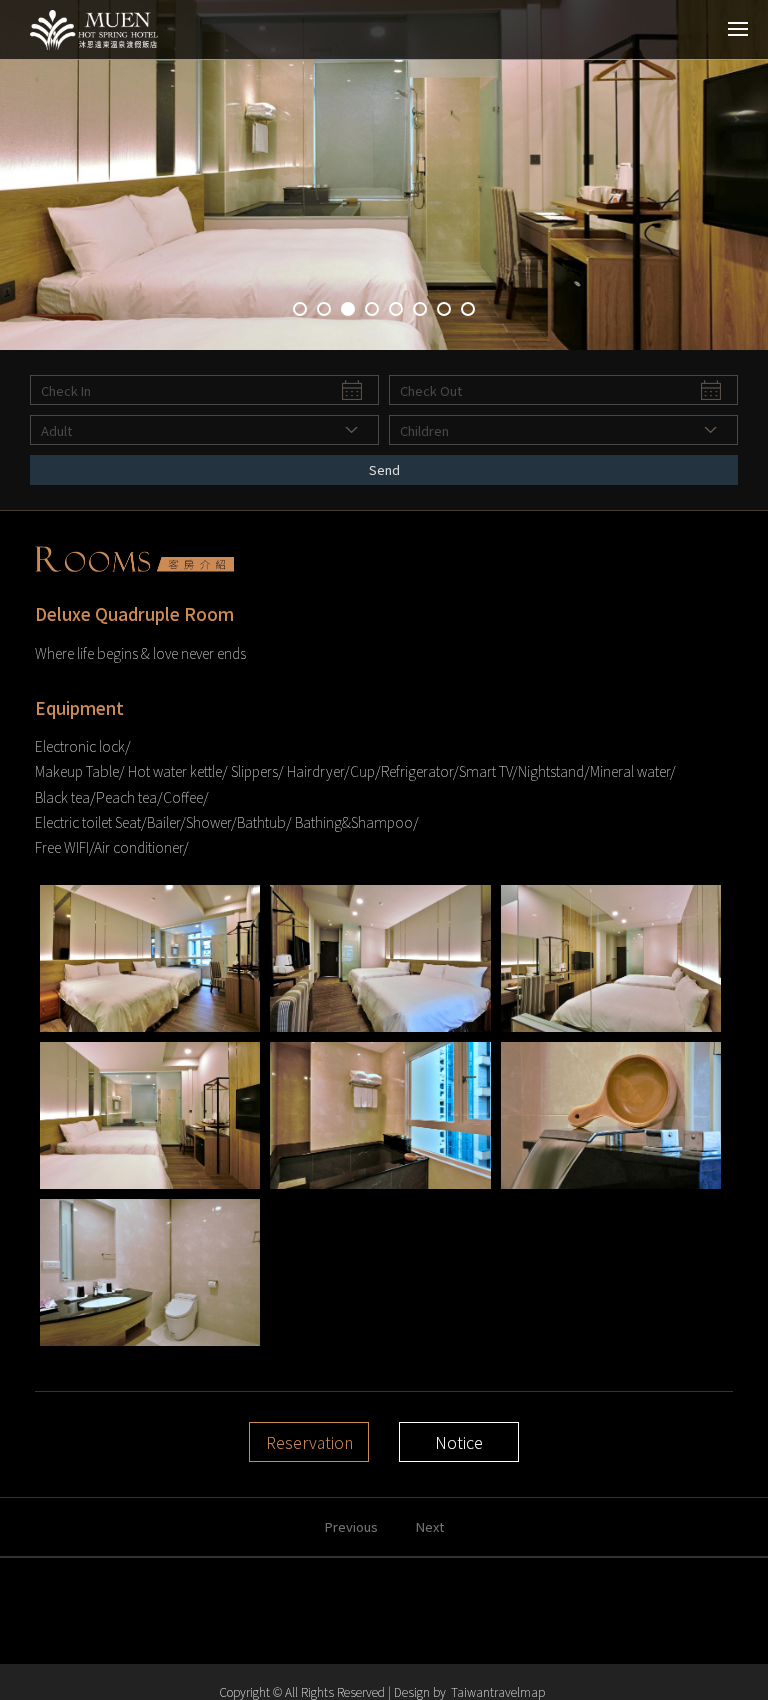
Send (384, 469)
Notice (459, 1442)
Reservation (309, 1442)
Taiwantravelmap (498, 1691)
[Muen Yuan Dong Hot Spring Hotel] (105, 30)
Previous (351, 1526)
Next (430, 1526)
